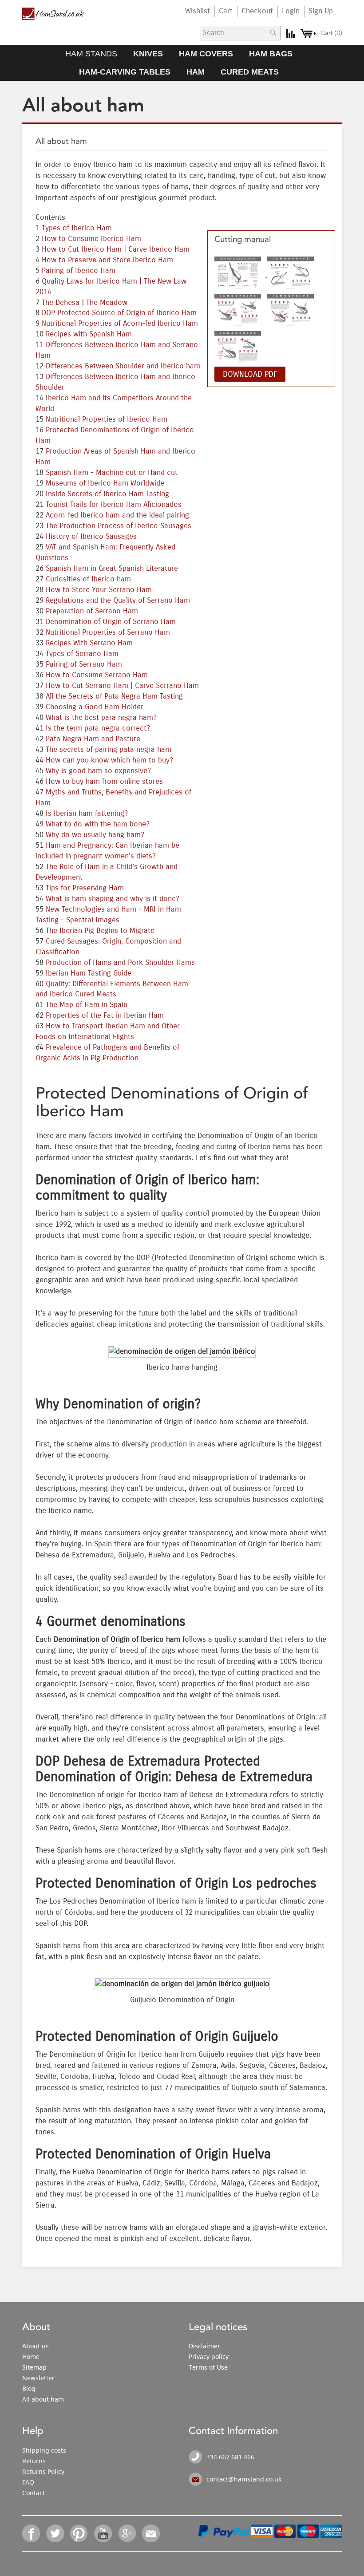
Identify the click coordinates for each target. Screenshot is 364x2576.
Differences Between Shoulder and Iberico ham (123, 366)
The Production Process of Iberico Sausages (119, 526)
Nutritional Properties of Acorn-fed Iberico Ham (120, 324)
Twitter (55, 2533)
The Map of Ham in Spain (87, 1005)
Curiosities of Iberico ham (88, 579)
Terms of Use (208, 2367)
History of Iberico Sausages (91, 537)
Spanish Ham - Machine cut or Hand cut (112, 473)
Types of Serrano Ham (82, 654)
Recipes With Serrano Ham (89, 643)
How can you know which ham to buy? (109, 760)
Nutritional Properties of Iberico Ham (107, 419)
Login (291, 11)
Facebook (32, 2533)
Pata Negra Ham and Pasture (93, 739)
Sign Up (321, 11)
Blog (29, 2388)
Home (31, 2357)
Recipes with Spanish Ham (89, 334)
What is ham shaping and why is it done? (113, 899)
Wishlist (198, 11)
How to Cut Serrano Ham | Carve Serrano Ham (122, 686)
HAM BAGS (271, 54)
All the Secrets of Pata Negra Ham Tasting (114, 696)
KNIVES (148, 54)
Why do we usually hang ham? (95, 835)
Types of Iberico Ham (77, 228)
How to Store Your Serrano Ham (99, 590)
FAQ (28, 2482)
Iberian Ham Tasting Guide (89, 973)
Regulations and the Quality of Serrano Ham (118, 601)
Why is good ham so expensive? (98, 771)
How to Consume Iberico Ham (91, 239)
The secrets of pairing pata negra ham (109, 750)
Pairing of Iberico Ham (79, 271)
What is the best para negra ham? (101, 718)
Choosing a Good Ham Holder (95, 707)
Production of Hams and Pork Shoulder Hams (120, 963)
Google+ (127, 2533)
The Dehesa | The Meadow (85, 303)
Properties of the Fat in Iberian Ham (105, 1015)
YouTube (103, 2533)
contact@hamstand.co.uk (244, 2479)
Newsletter (38, 2378)
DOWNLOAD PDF (250, 374)
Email (151, 2533)
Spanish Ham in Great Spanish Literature (112, 569)
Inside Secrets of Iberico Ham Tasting (107, 494)
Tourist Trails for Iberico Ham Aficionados (114, 505)
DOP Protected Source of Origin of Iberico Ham (119, 313)
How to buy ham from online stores (104, 782)
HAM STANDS (91, 54)
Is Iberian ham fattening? (87, 814)
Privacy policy (209, 2357)
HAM (196, 72)
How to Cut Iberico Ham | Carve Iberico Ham (116, 249)
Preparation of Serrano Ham (92, 611)
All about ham (43, 2399)
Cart (226, 11)
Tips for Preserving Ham (85, 888)
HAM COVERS (206, 54)
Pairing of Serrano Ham (84, 664)
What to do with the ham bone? (98, 824)
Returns (34, 2461)
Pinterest (79, 2533)
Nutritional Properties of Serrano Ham (108, 632)
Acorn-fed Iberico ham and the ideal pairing (117, 515)
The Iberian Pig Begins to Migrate (100, 931)
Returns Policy (43, 2471)
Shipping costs (44, 2450)
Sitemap (34, 2367)
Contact (34, 2493)
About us (36, 2346)
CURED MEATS (250, 72)
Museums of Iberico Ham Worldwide (105, 483)
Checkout (257, 11)
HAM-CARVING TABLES (125, 72)
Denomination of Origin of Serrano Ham (111, 622)
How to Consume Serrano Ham (97, 675)
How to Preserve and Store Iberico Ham (107, 260)
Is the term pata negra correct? (98, 728)
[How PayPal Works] (224, 2530)
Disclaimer (204, 2346)
